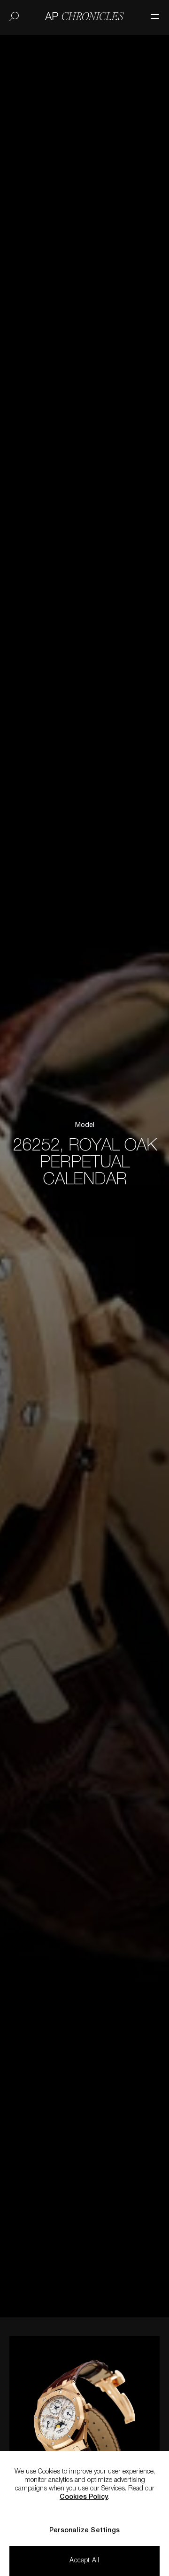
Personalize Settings (84, 2531)
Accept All (84, 2561)
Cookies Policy (84, 2497)
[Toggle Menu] (150, 12)
